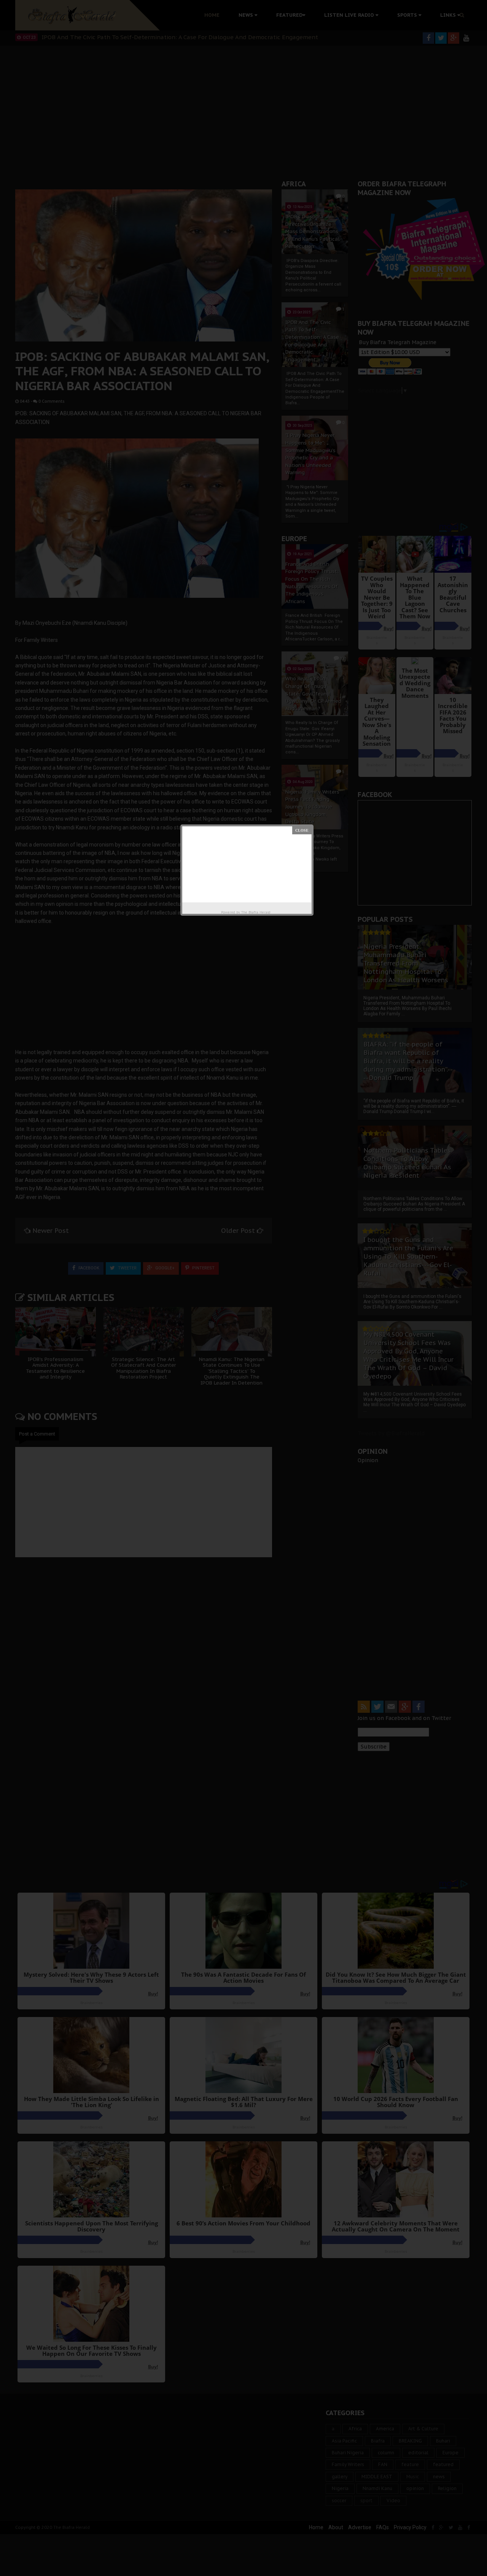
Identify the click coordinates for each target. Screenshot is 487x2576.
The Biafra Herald (256, 912)
